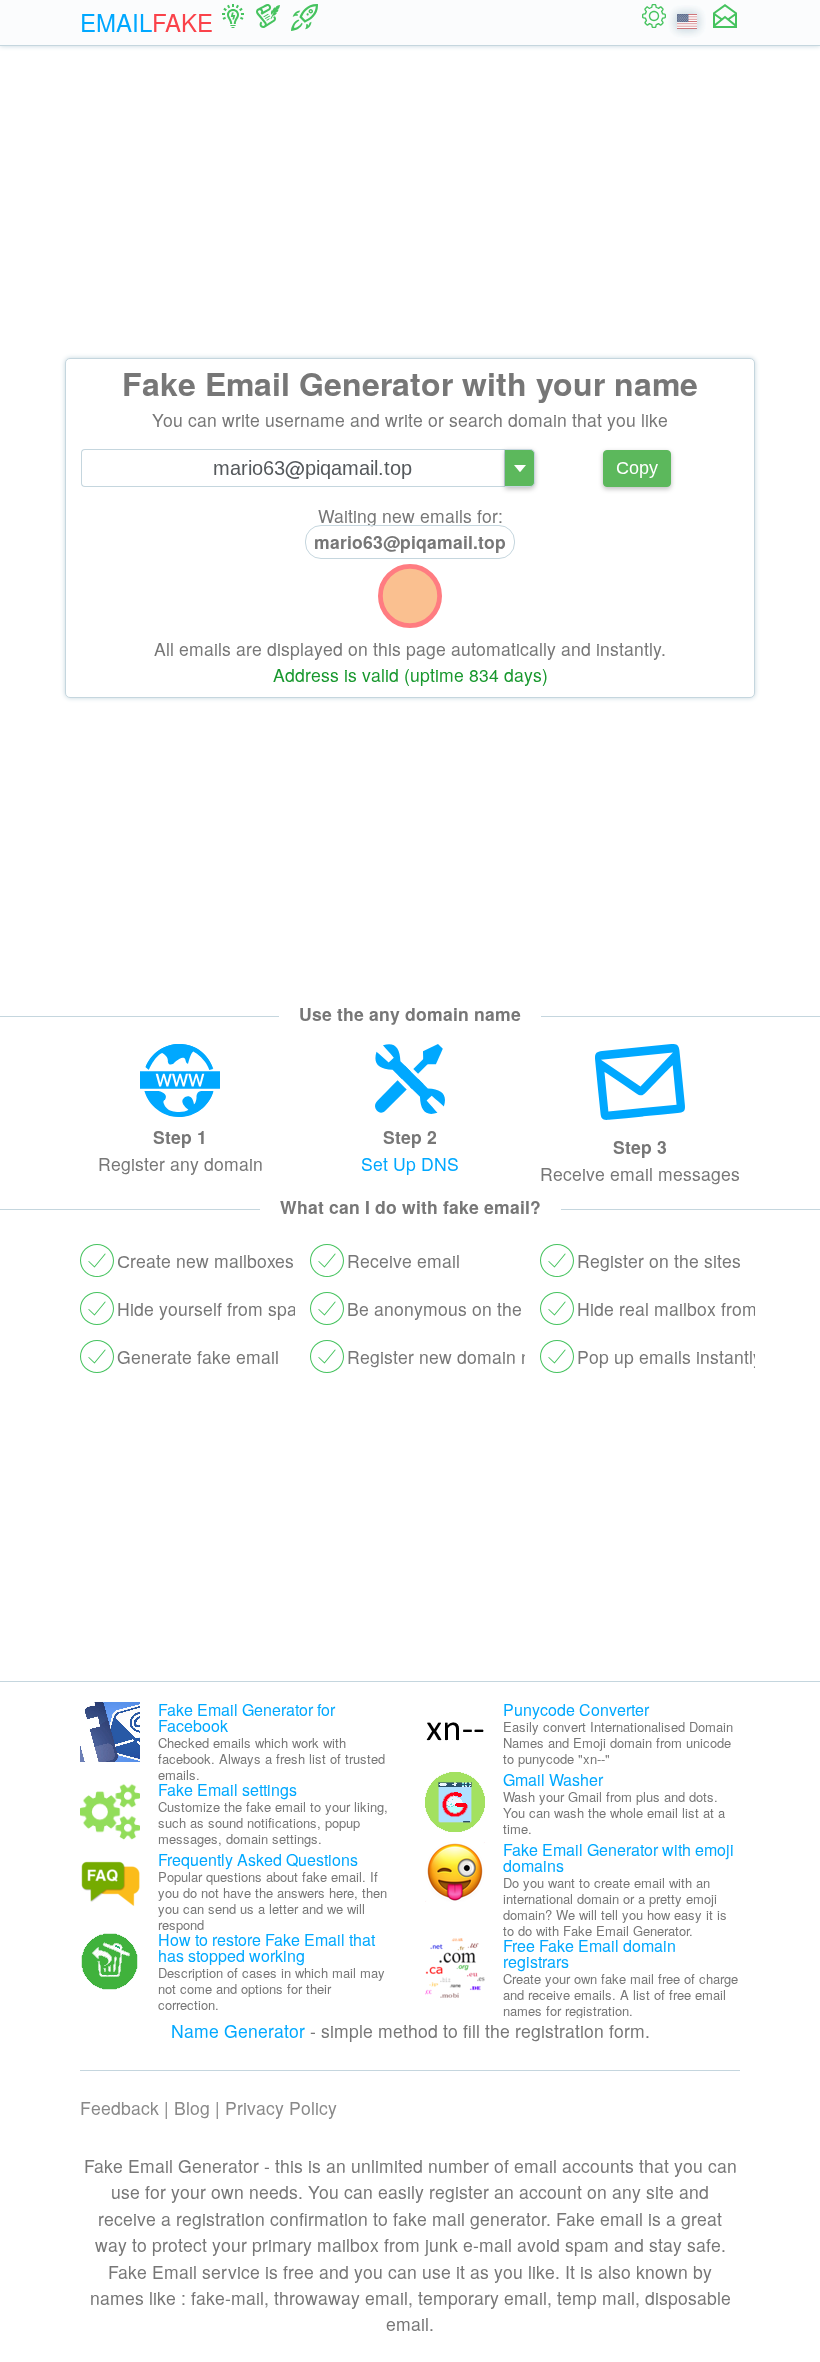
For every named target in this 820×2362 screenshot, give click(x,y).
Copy (637, 468)
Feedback (119, 2107)
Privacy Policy (281, 2107)
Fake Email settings (227, 1789)
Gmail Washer (553, 1779)
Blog (192, 2107)
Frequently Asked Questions (258, 1859)
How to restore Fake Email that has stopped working (266, 1947)
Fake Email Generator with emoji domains (618, 1857)
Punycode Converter (576, 1709)
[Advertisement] (410, 202)
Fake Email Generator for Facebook (246, 1717)
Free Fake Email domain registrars (589, 1953)
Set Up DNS (410, 1163)
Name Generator (238, 2030)
